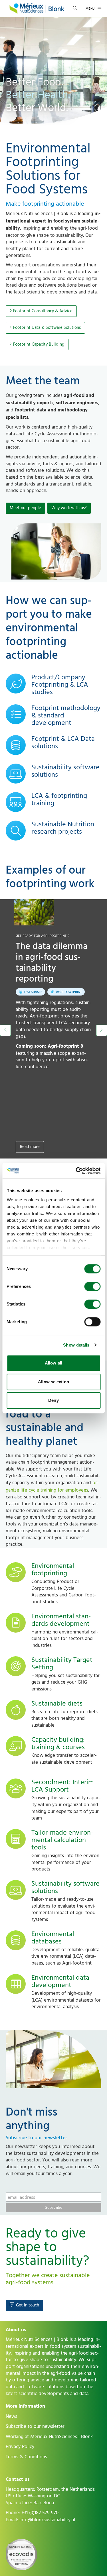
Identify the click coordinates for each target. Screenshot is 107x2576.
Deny (53, 1400)
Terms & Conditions (26, 2457)
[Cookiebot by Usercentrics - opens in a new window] (76, 1171)
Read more (30, 1147)
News (11, 2416)
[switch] (92, 1286)
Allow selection (53, 1382)
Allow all (53, 1363)
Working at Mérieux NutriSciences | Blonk (49, 2437)
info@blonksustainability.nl (47, 2520)
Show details (76, 1345)
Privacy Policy (20, 2447)
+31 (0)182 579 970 (40, 2513)
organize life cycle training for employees (52, 1486)
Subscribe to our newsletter (35, 2426)
